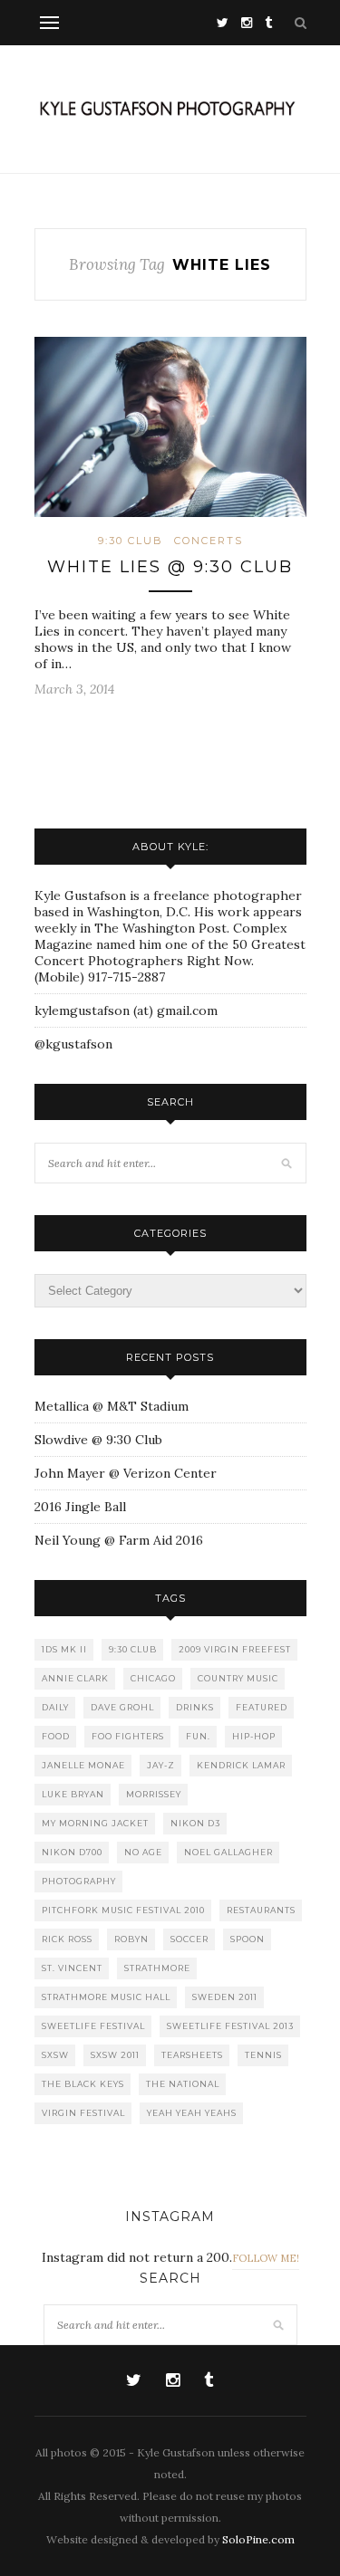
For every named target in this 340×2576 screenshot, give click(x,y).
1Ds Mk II (64, 1649)
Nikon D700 (72, 1852)
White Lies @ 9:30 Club (170, 567)
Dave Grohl (122, 1707)
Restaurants (261, 1910)
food (56, 1736)
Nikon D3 (195, 1823)
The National (183, 2084)
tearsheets (192, 2055)
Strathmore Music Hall (106, 1997)
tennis (263, 2055)
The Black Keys (83, 2084)
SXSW (55, 2055)
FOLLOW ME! (266, 2258)
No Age (143, 1852)
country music (238, 1678)
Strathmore (157, 1968)
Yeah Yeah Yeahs (192, 2113)
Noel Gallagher (228, 1852)
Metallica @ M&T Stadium (112, 1406)
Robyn (131, 1939)
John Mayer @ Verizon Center (126, 1473)
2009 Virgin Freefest (235, 1649)
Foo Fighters (128, 1736)
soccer (189, 1939)
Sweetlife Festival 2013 (230, 2026)
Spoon (248, 1939)
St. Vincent (72, 1968)
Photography (79, 1881)
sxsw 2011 (115, 2055)
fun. (198, 1736)
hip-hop (254, 1736)
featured (262, 1707)
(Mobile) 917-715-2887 (100, 977)
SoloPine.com (258, 2539)
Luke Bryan (73, 1794)
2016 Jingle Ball (80, 1507)
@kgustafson (73, 1044)
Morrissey (154, 1794)
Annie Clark (75, 1678)
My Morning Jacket (95, 1823)
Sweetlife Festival (93, 2026)
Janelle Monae (83, 1765)
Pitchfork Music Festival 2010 (123, 1910)
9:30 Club (131, 541)
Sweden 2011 (225, 1997)
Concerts (209, 541)
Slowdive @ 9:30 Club (98, 1440)
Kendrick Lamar (241, 1765)
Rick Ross (67, 1939)
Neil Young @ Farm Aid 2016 (119, 1540)
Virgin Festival (83, 2113)
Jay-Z (161, 1765)
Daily (55, 1707)
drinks (195, 1707)
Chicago (153, 1678)
